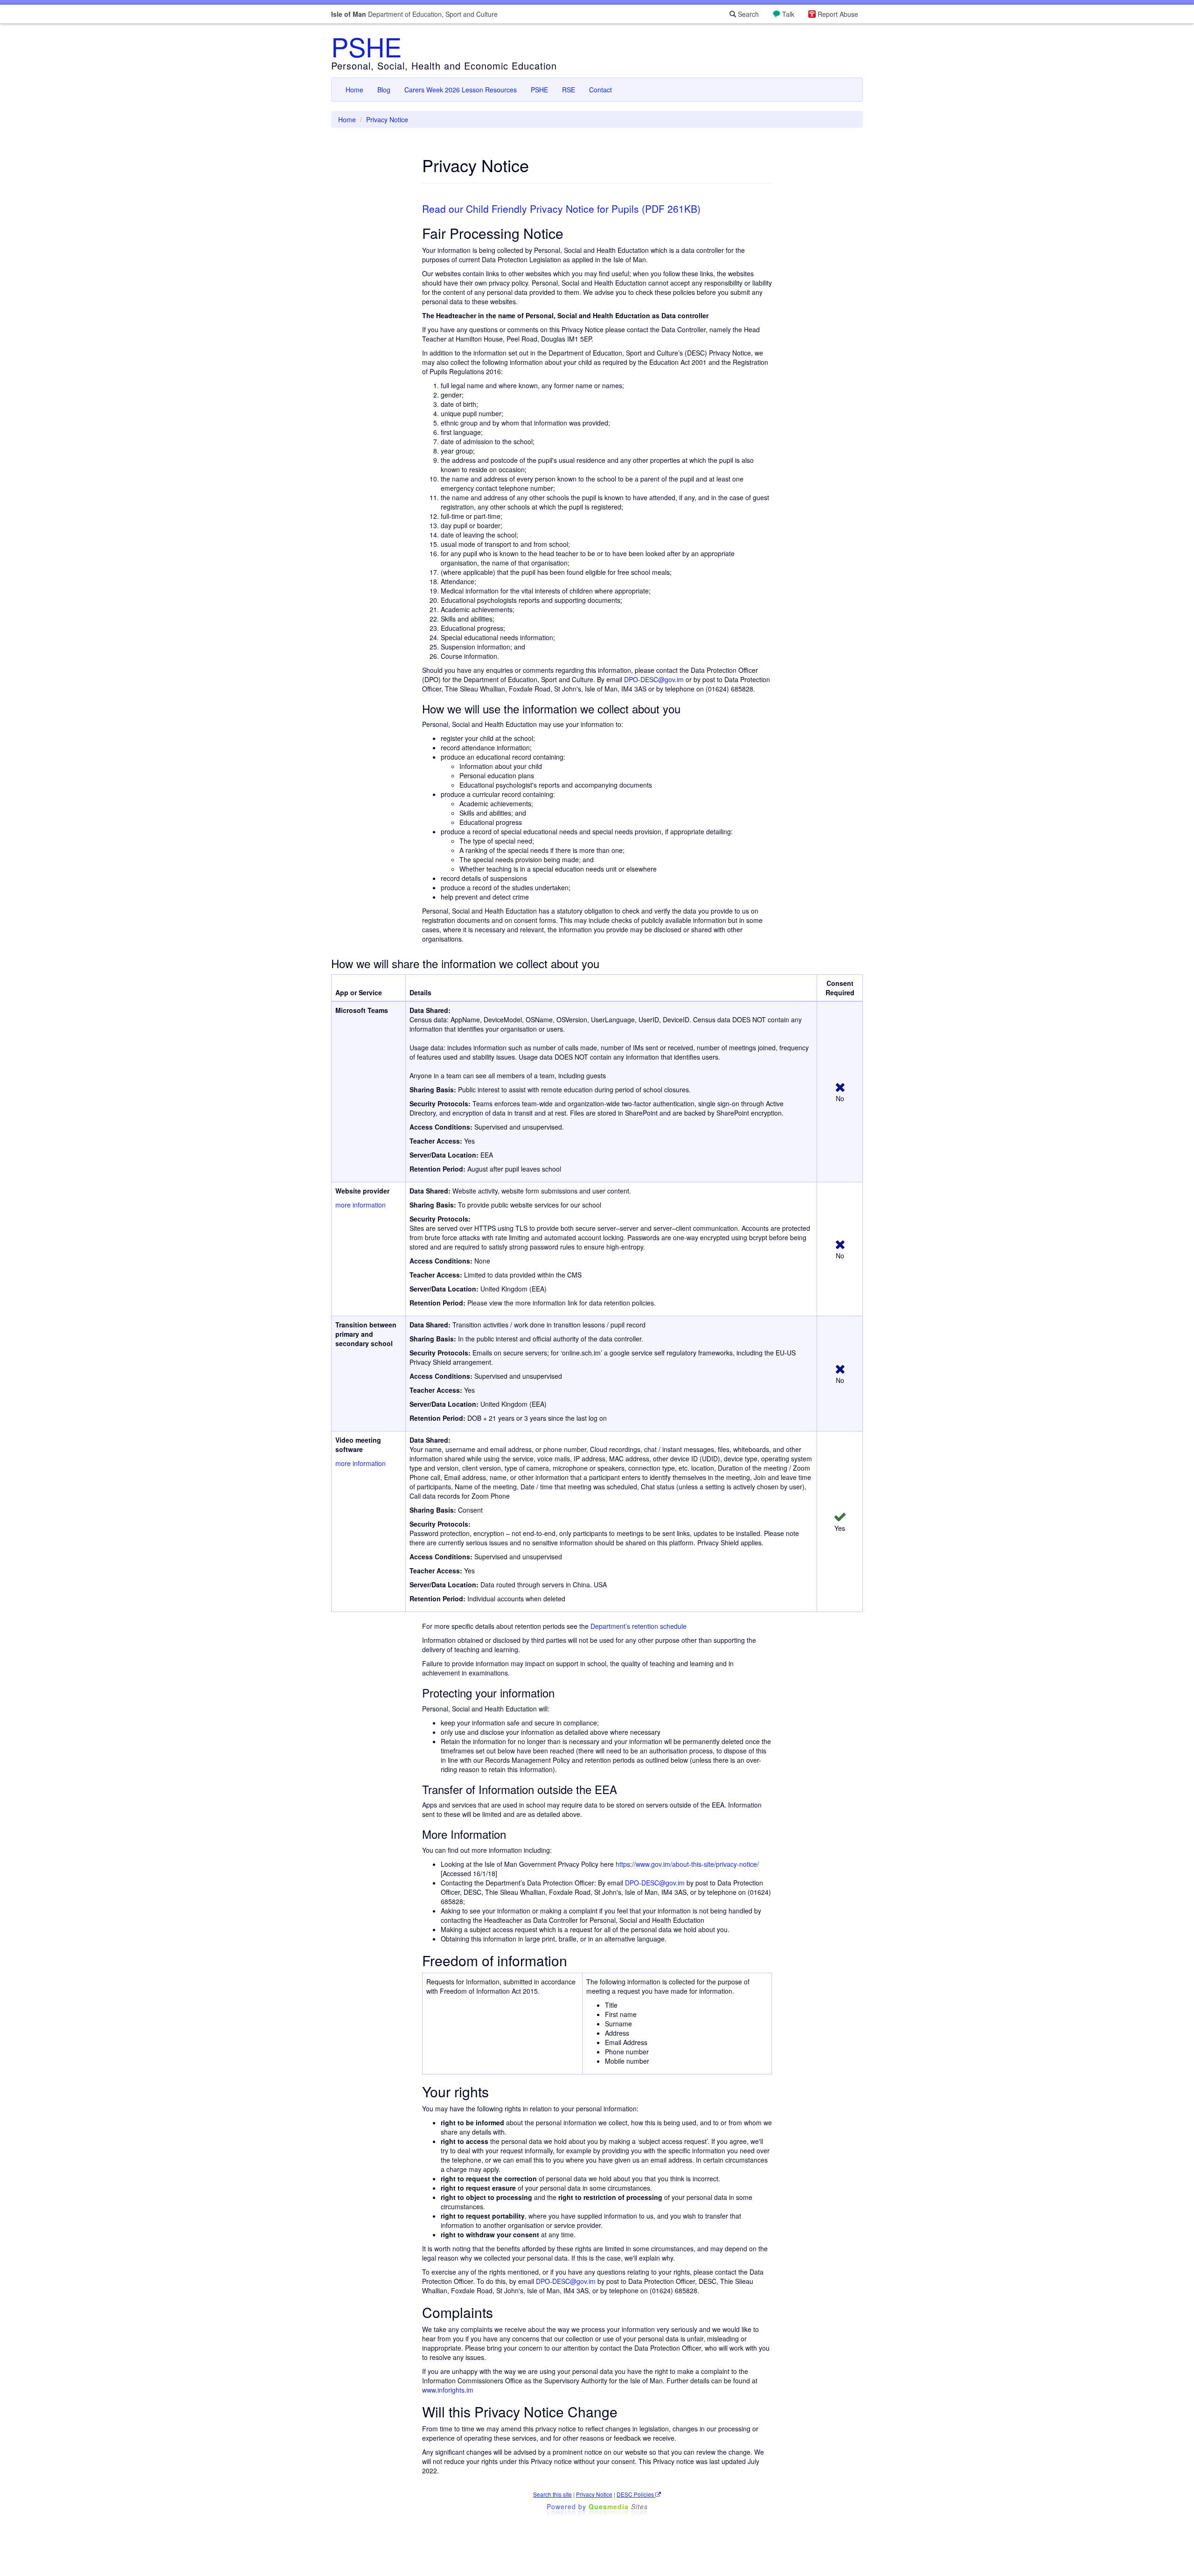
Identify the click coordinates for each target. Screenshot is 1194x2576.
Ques (618, 2506)
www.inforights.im (448, 2390)
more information (361, 1205)
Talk (788, 14)
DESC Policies (636, 2494)
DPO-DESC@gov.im (654, 679)
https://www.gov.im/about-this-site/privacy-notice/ (687, 1864)
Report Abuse (838, 14)
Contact (600, 90)
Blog (384, 90)
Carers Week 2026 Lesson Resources (461, 90)
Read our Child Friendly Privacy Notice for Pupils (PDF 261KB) (561, 209)
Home (354, 90)
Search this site (552, 2494)
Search (747, 14)
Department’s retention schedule (639, 1626)
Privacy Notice (594, 2494)
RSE (569, 90)
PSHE (366, 46)
